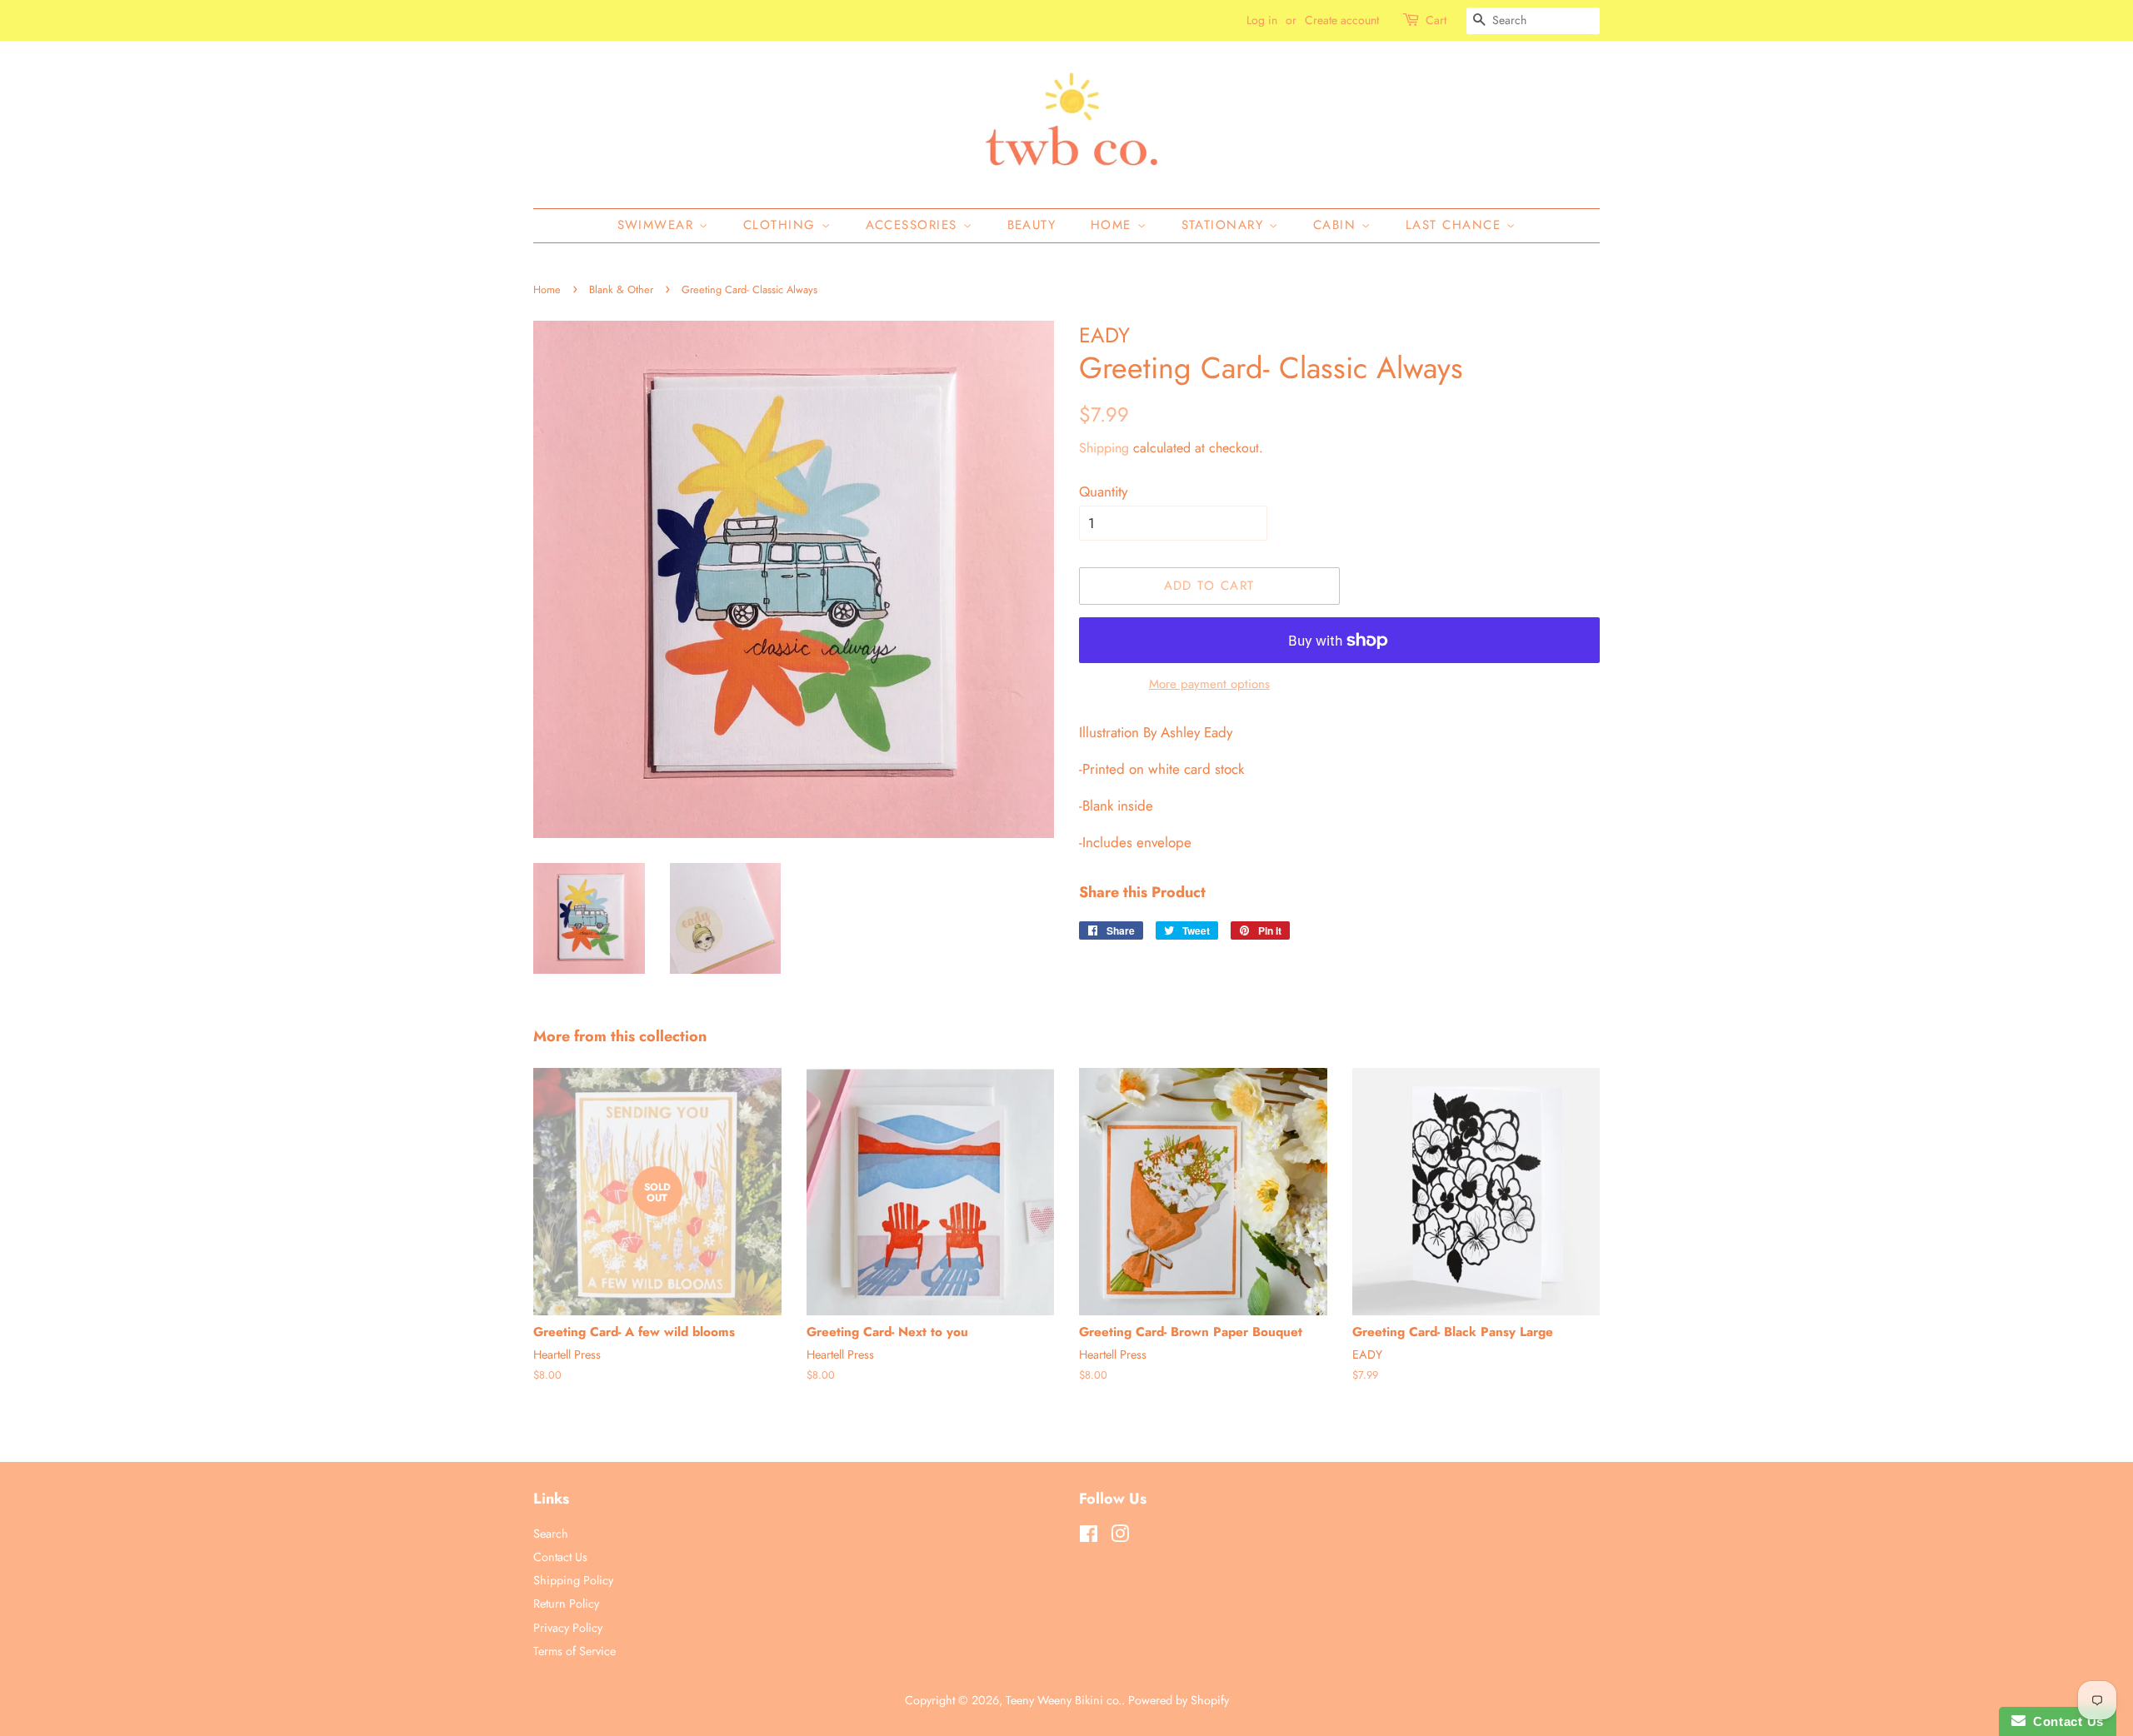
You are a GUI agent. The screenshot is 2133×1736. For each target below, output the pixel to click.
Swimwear (659, 225)
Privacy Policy (568, 1628)
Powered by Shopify (1179, 1700)
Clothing (782, 225)
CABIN (1337, 225)
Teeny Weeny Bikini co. (1064, 1700)
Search (551, 1534)
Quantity (1103, 491)
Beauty (1032, 225)
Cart (1436, 20)
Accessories (914, 225)
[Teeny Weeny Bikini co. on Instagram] (1120, 1537)
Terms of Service (574, 1651)
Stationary (1226, 225)
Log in (1262, 20)
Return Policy (566, 1604)
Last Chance (1456, 225)
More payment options (1209, 684)
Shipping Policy (573, 1580)
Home (1114, 225)
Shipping (1104, 448)
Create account (1342, 20)
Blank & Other (621, 289)
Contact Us (560, 1557)
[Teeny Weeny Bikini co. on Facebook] (1089, 1537)
